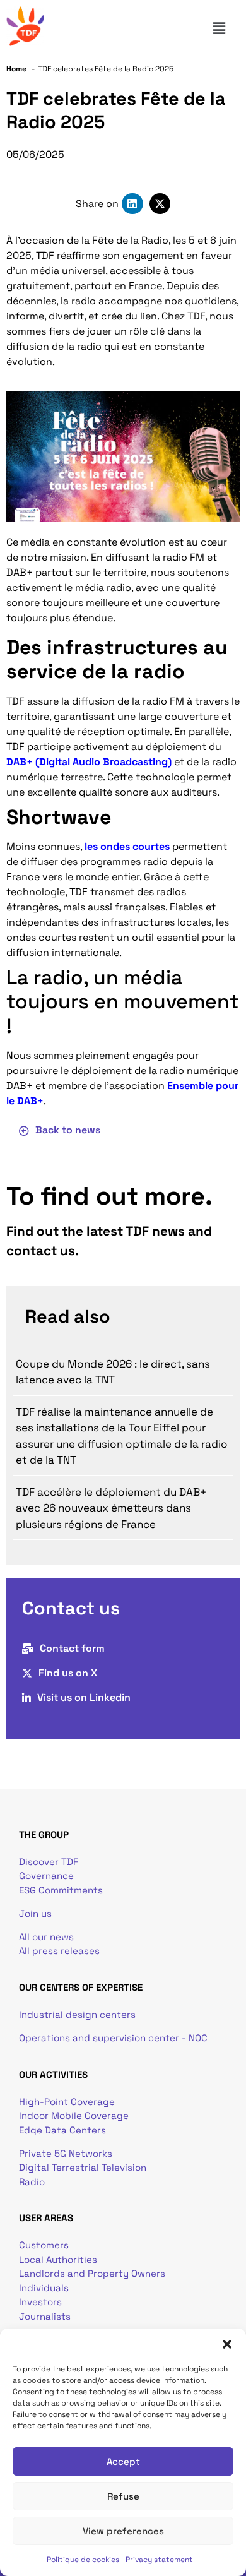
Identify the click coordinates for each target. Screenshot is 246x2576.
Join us (35, 1913)
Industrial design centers (77, 2014)
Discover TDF (49, 1862)
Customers (44, 2245)
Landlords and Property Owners (92, 2273)
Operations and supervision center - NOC (114, 2038)
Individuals (44, 2288)
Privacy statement (159, 2560)
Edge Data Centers (62, 2130)
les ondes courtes (127, 846)
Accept (123, 2461)
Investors (40, 2302)
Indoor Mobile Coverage (74, 2115)
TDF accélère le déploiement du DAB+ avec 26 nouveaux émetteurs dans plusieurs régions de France (111, 1508)
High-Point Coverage (67, 2102)
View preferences (123, 2531)
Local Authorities (58, 2259)
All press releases (59, 1951)
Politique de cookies (83, 2560)
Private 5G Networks (66, 2153)
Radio (32, 2182)
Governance (46, 1875)
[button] (227, 2344)
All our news (46, 1937)
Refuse (123, 2496)
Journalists (45, 2316)
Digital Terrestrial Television (83, 2167)
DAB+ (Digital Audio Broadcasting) (89, 762)
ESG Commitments (61, 1890)
